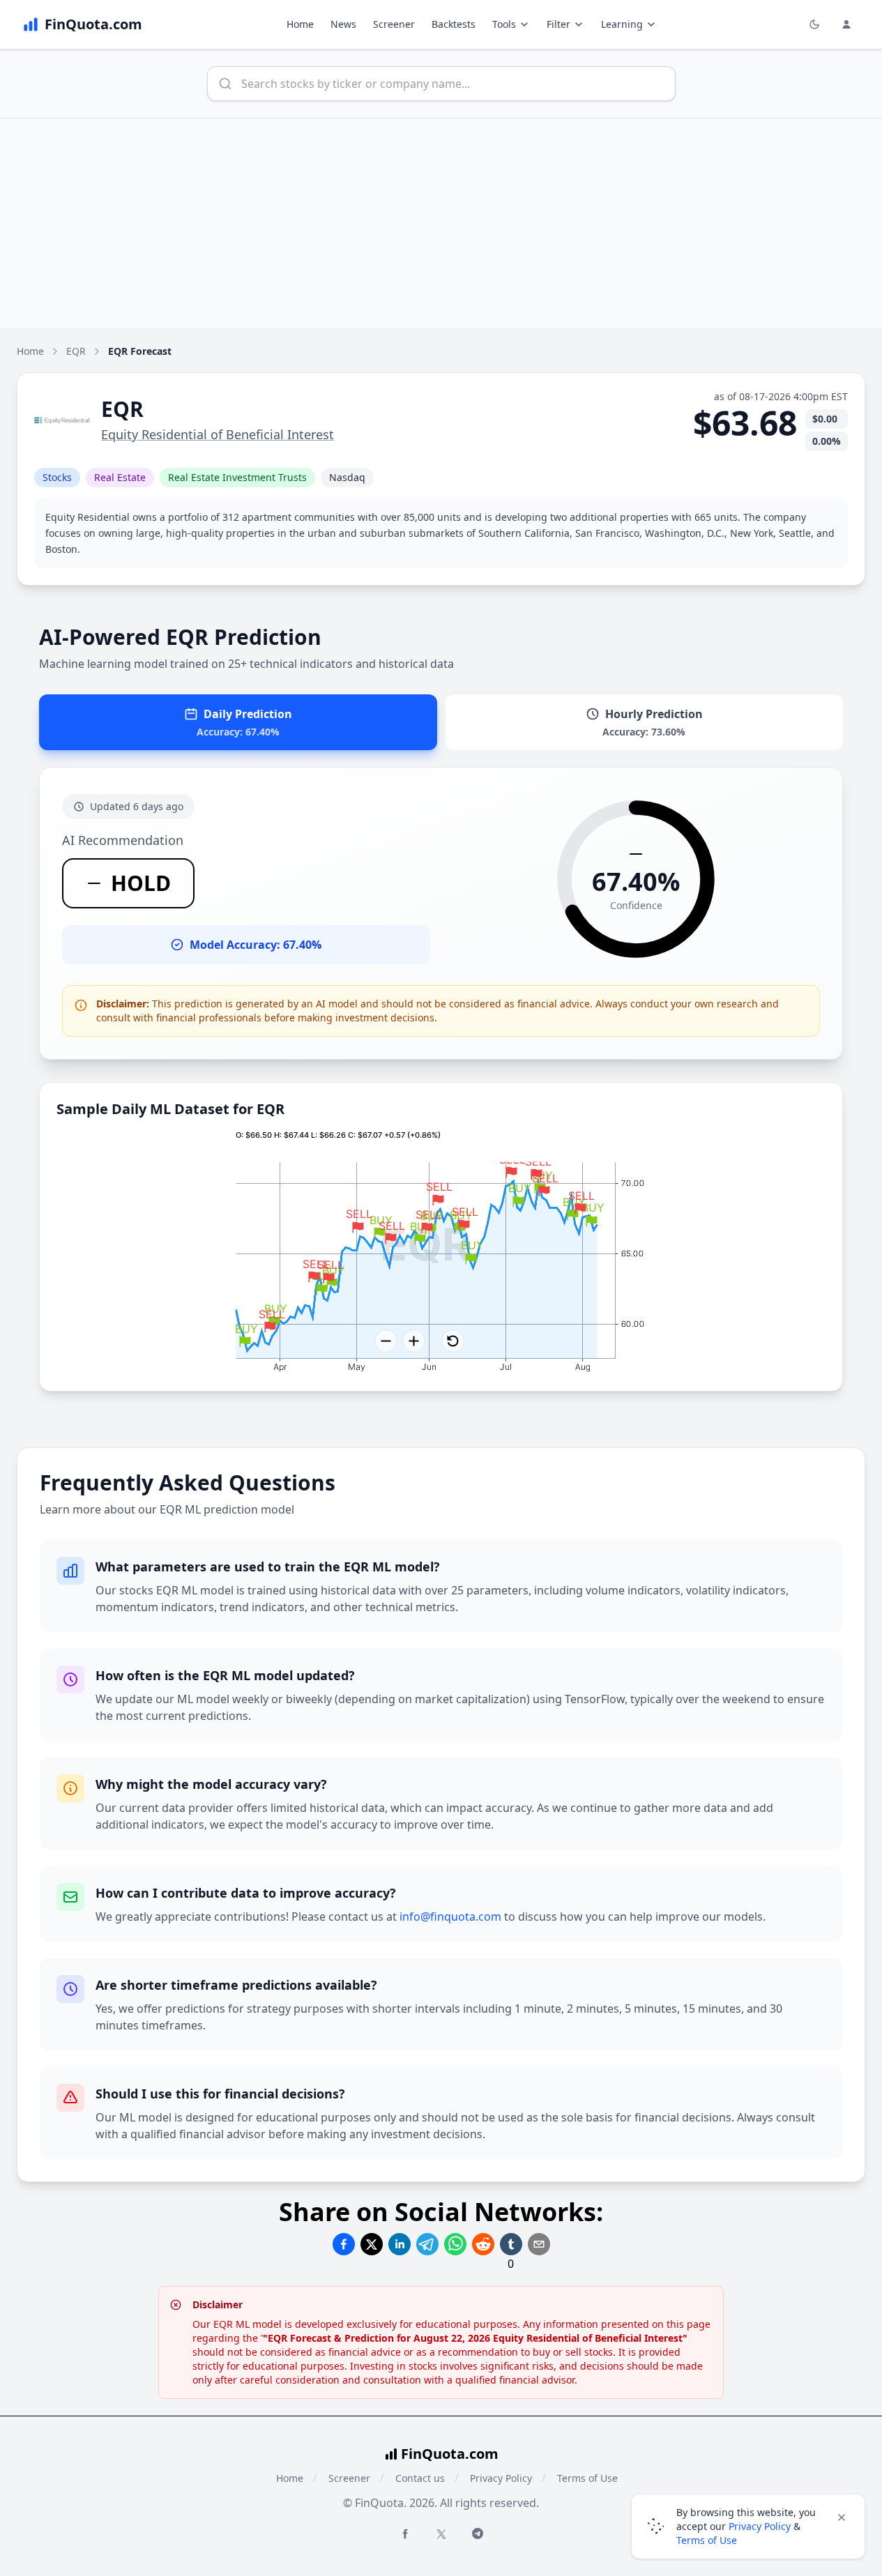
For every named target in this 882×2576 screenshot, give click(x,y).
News (343, 24)
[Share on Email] (539, 2244)
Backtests (454, 24)
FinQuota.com (450, 2454)
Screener (394, 24)
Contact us (420, 2478)
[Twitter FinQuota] (441, 2534)
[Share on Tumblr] (511, 2244)
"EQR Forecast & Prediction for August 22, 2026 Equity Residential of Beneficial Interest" (475, 2338)
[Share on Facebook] (344, 2244)
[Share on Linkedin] (400, 2244)
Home (300, 24)
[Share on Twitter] (372, 2244)
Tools (504, 24)
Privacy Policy (501, 2478)
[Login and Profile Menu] (846, 24)
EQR (76, 351)
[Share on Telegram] (427, 2244)
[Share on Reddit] (483, 2244)
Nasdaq (347, 477)
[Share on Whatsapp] (455, 2244)
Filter (558, 24)
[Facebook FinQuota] (405, 2533)
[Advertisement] (441, 223)
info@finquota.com (450, 1916)
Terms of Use (587, 2478)
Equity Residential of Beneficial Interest (218, 434)
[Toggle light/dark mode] (814, 24)
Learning (622, 24)
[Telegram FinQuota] (478, 2533)
